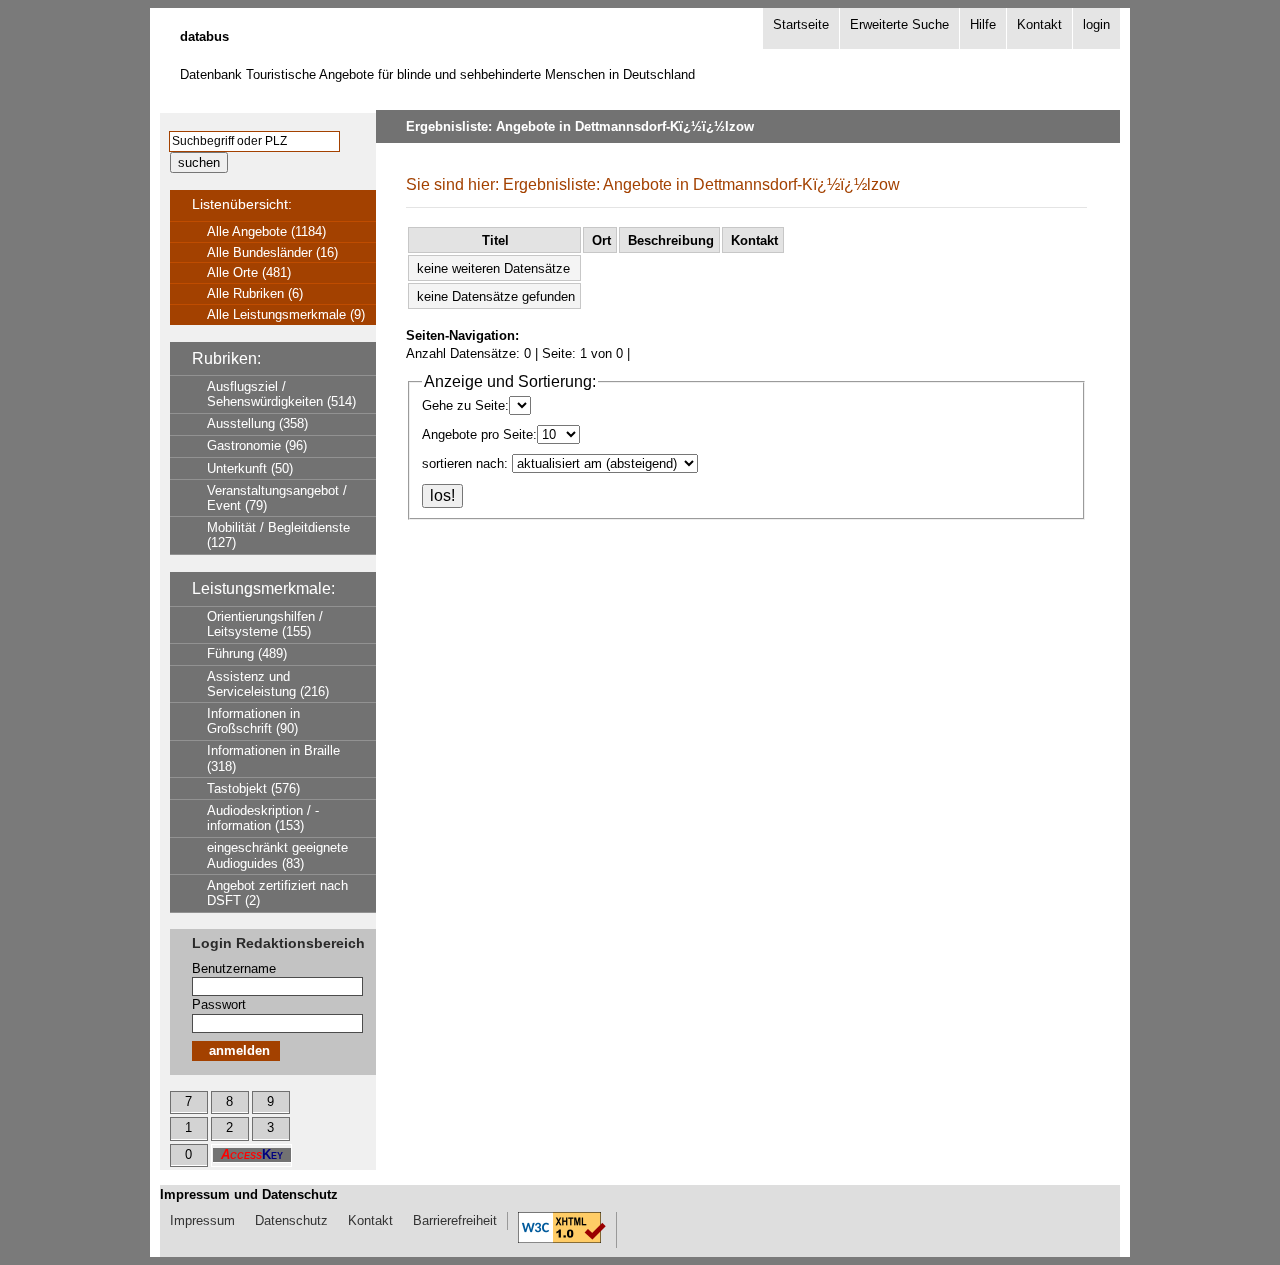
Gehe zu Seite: (465, 405)
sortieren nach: (465, 463)
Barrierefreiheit (455, 1220)
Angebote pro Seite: (479, 434)
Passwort (219, 1004)
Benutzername (234, 968)
